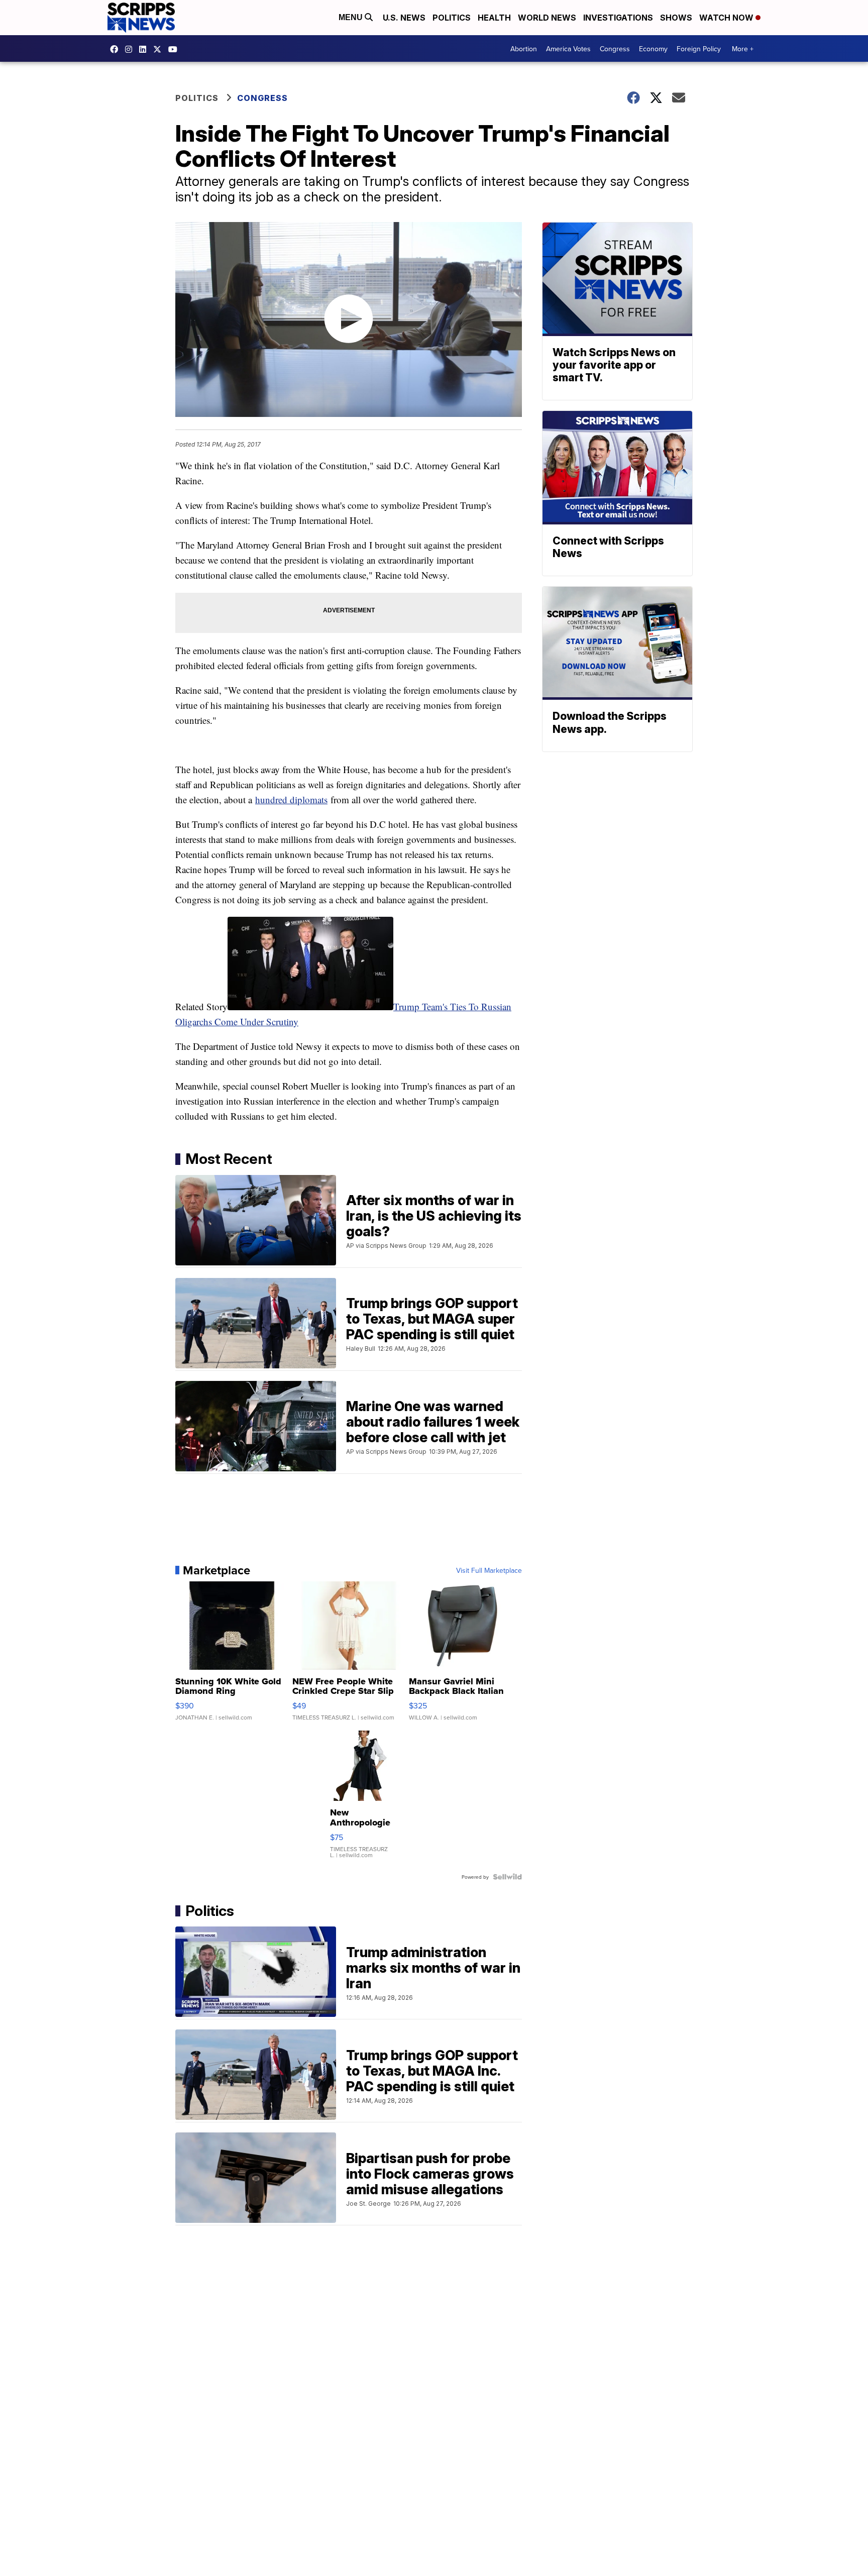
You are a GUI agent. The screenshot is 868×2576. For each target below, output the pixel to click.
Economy (653, 49)
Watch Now (727, 18)
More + (743, 49)
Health (494, 18)
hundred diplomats (291, 799)
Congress (615, 49)
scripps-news (145, 49)
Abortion (524, 49)
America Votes (568, 49)
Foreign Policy (699, 49)
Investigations (618, 18)
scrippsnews (117, 49)
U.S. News (404, 18)
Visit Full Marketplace (489, 1570)
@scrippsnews (175, 49)
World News (547, 18)
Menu (352, 17)
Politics (452, 18)
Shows (676, 18)
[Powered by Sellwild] (507, 1877)
